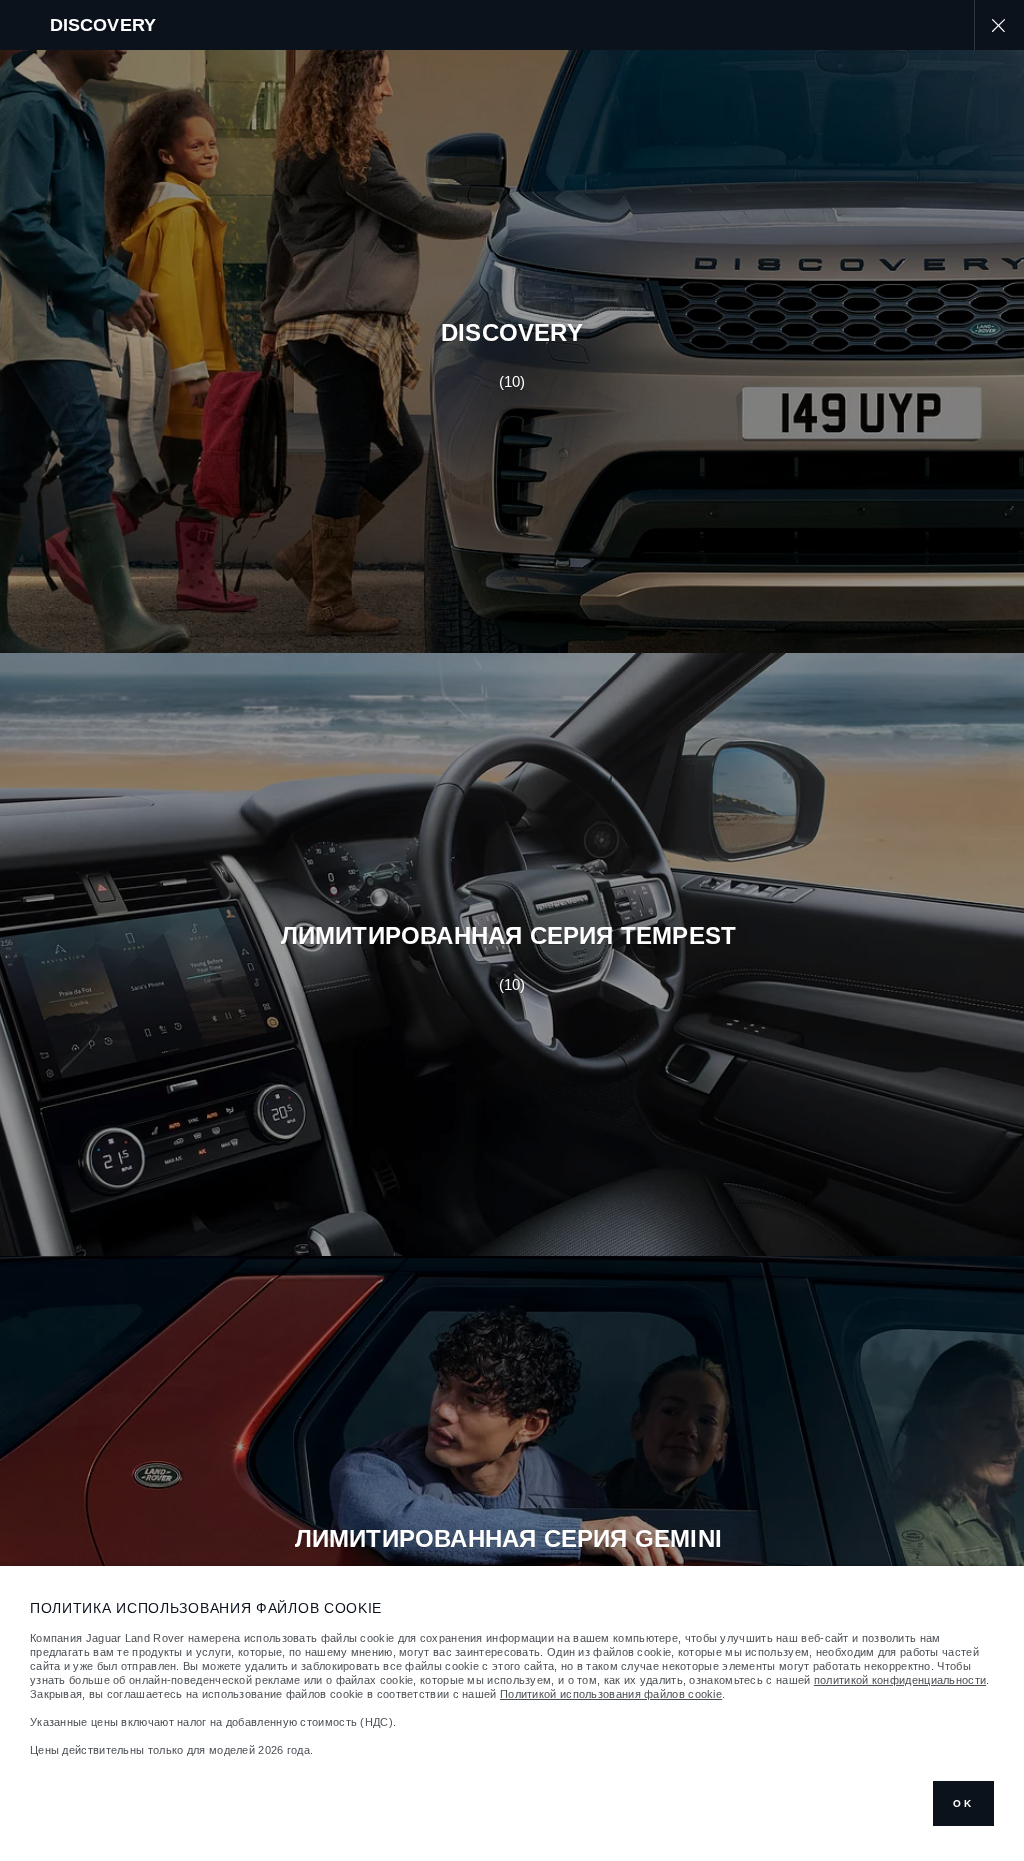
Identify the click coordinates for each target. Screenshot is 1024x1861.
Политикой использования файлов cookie (611, 1694)
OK (963, 1803)
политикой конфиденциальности (900, 1680)
